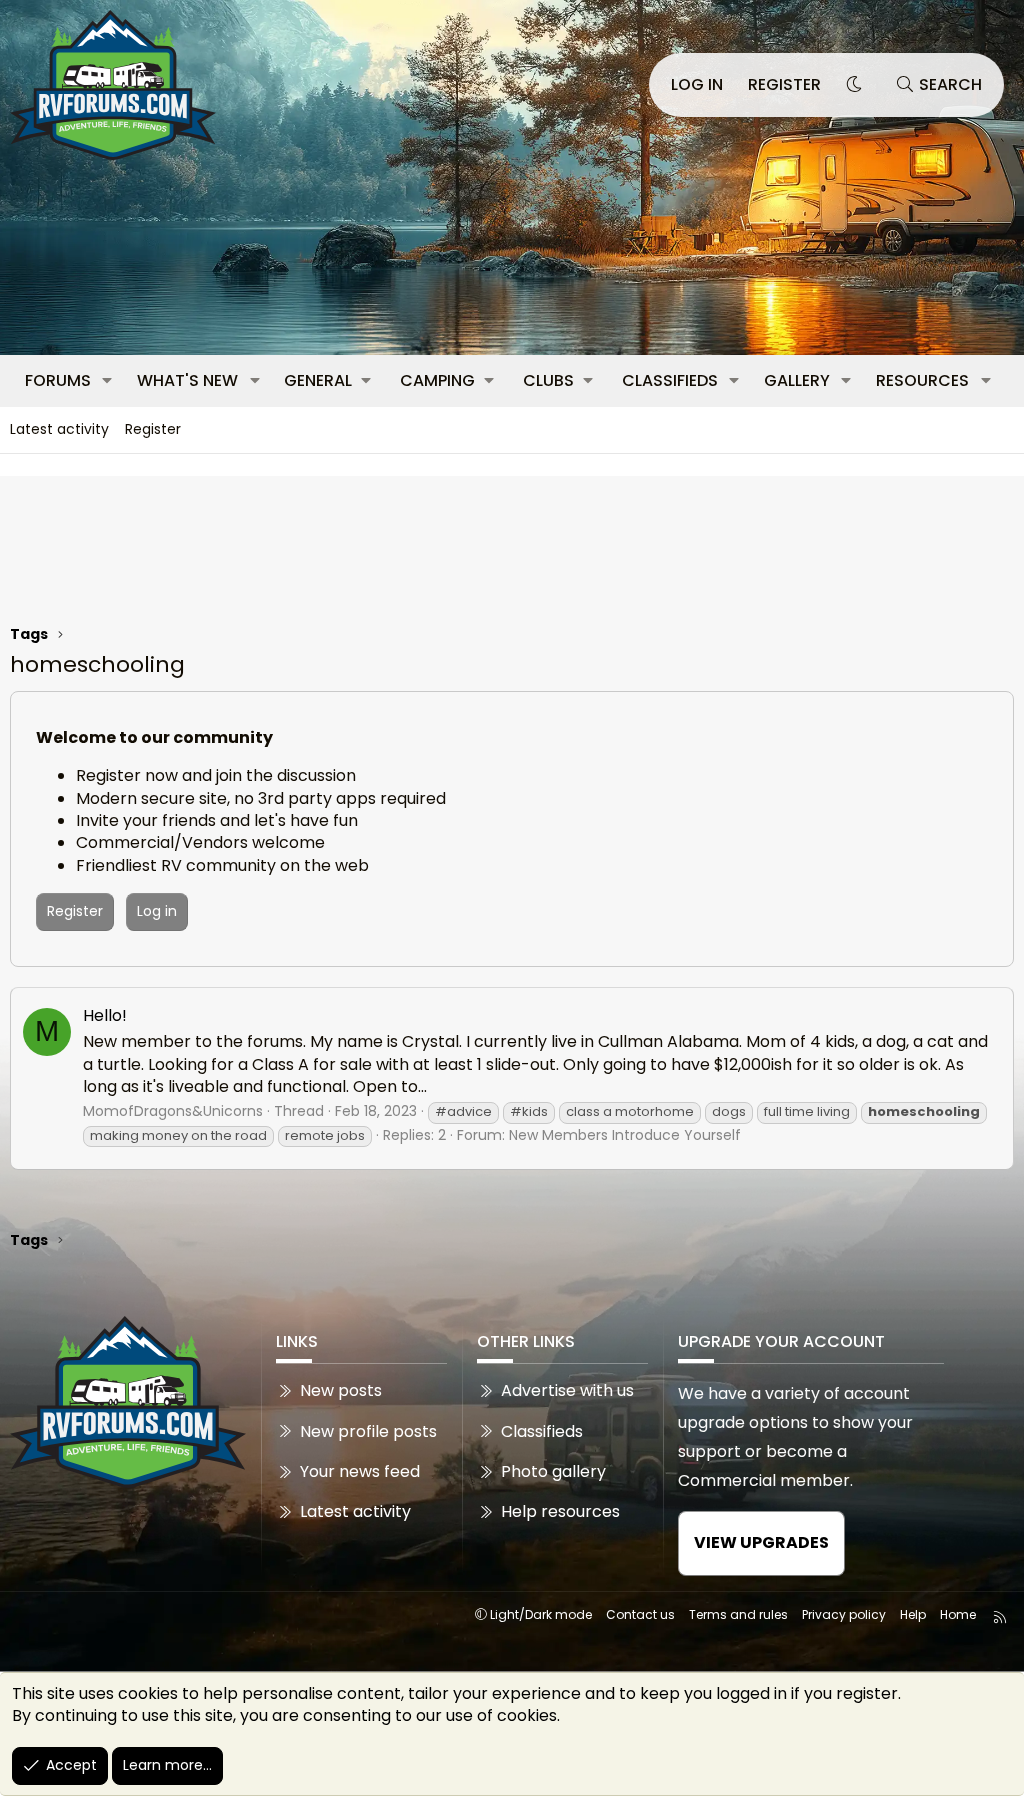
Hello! (105, 1015)
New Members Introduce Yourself (625, 1135)
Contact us (640, 1614)
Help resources (560, 1511)
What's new (187, 380)
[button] (107, 381)
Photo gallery (553, 1471)
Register (153, 429)
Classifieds (670, 380)
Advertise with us (567, 1391)
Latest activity (59, 429)
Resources (922, 380)
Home (958, 1614)
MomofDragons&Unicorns (173, 1111)
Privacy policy (844, 1614)
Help (913, 1614)
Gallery (797, 380)
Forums (58, 380)
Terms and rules (738, 1614)
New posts (341, 1391)
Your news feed (360, 1471)
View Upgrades (761, 1542)
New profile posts (368, 1431)
